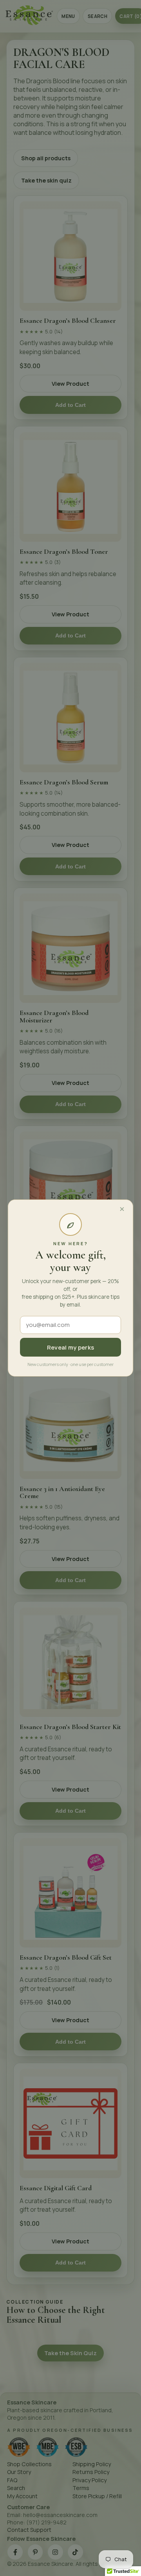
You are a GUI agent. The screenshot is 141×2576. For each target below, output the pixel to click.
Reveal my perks (71, 1347)
